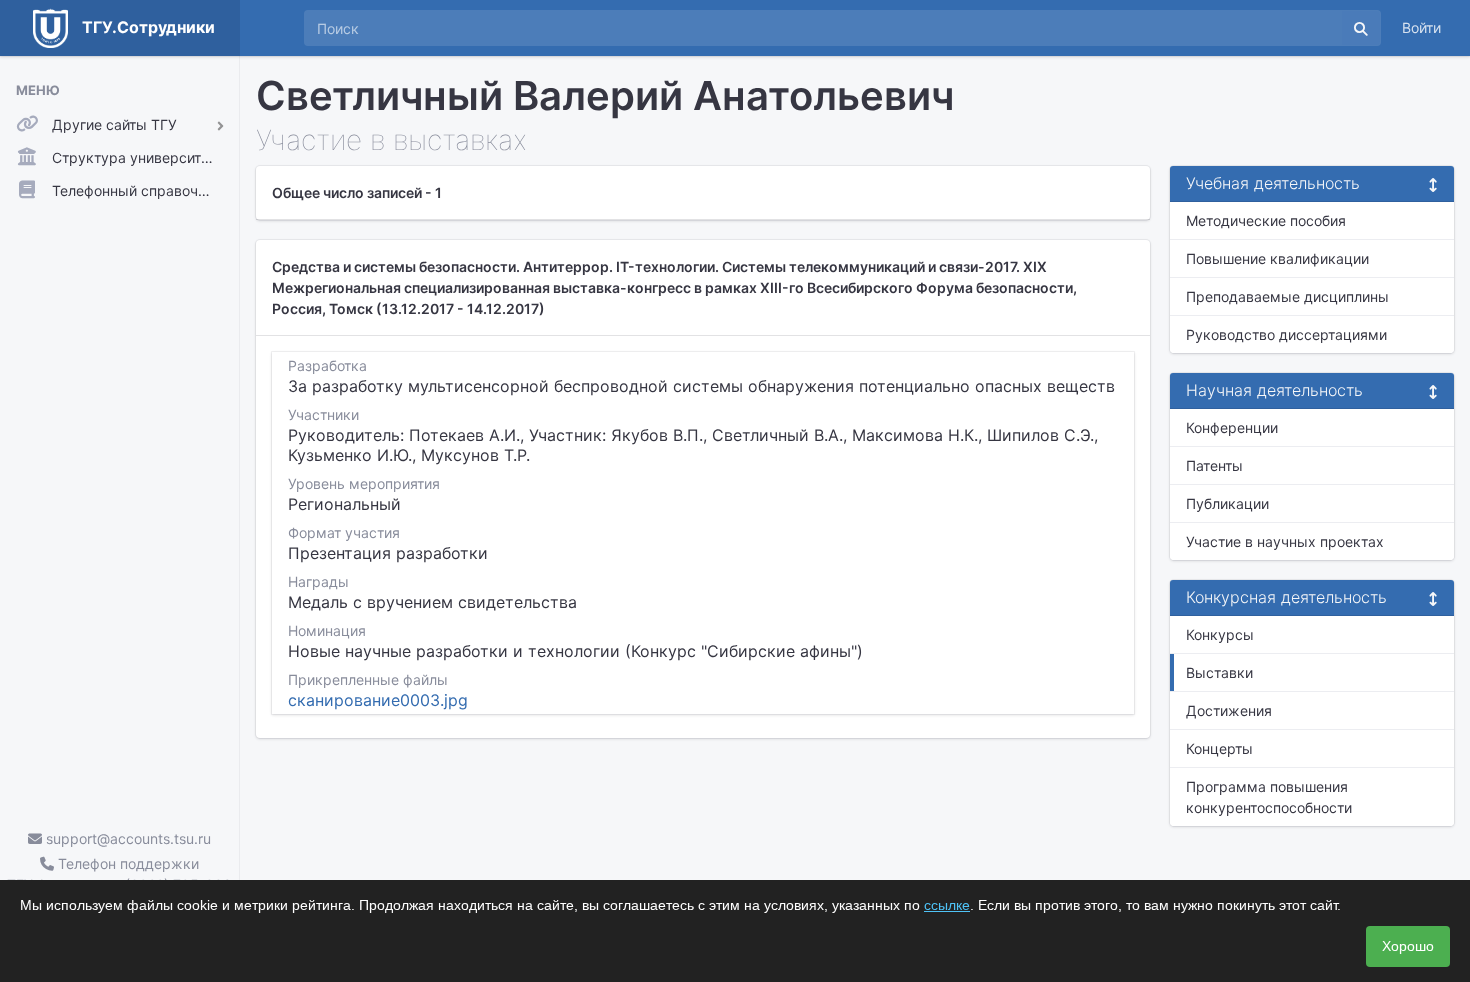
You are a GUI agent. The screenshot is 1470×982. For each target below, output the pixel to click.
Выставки (1219, 672)
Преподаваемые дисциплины (1287, 296)
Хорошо (1408, 946)
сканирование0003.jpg (378, 700)
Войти (1421, 27)
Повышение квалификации (1277, 258)
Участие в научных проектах (1285, 541)
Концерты (1219, 748)
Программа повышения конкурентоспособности (1269, 797)
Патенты (1214, 465)
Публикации (1227, 503)
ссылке (947, 905)
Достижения (1229, 710)
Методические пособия (1266, 220)
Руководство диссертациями (1286, 334)
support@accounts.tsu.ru (126, 838)
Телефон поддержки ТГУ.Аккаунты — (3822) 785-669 (119, 874)
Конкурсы (1220, 634)
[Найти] (1361, 28)
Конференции (1232, 427)
